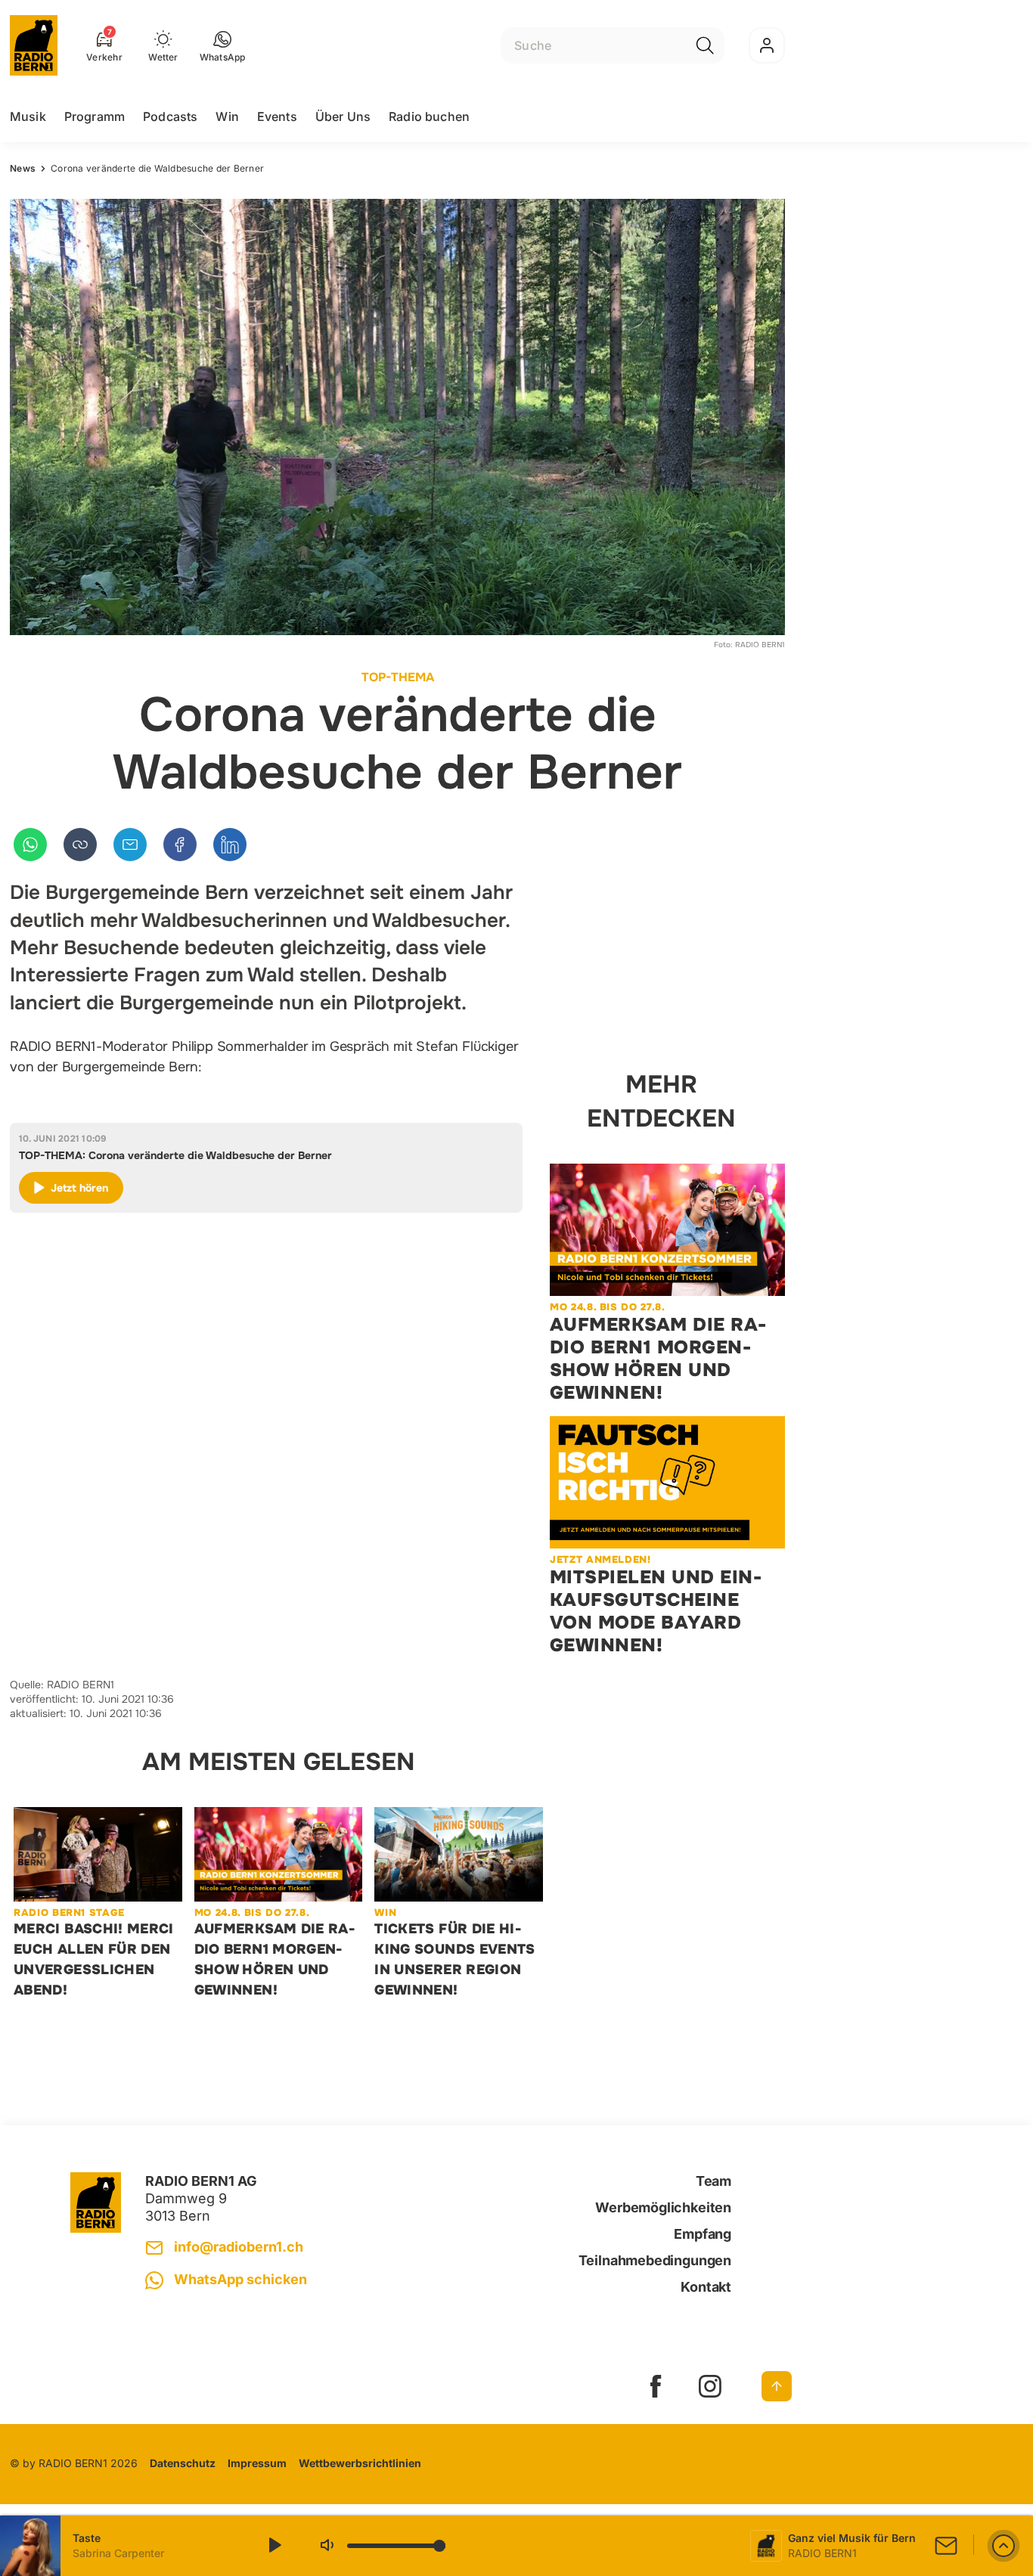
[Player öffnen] (1004, 2546)
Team (713, 2181)
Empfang (703, 2234)
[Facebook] (180, 845)
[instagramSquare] (710, 2386)
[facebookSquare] (656, 2386)
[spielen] (274, 2546)
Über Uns (343, 116)
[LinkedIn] (230, 845)
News (23, 168)
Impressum (257, 2463)
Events (277, 116)
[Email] (130, 845)
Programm (95, 116)
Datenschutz (183, 2463)
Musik (28, 116)
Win (227, 116)
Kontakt (706, 2287)
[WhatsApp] (30, 845)
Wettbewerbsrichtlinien (360, 2463)
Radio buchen (429, 116)
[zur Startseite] (34, 45)
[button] (223, 45)
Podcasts (170, 116)
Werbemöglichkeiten (663, 2207)
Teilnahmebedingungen (655, 2260)
